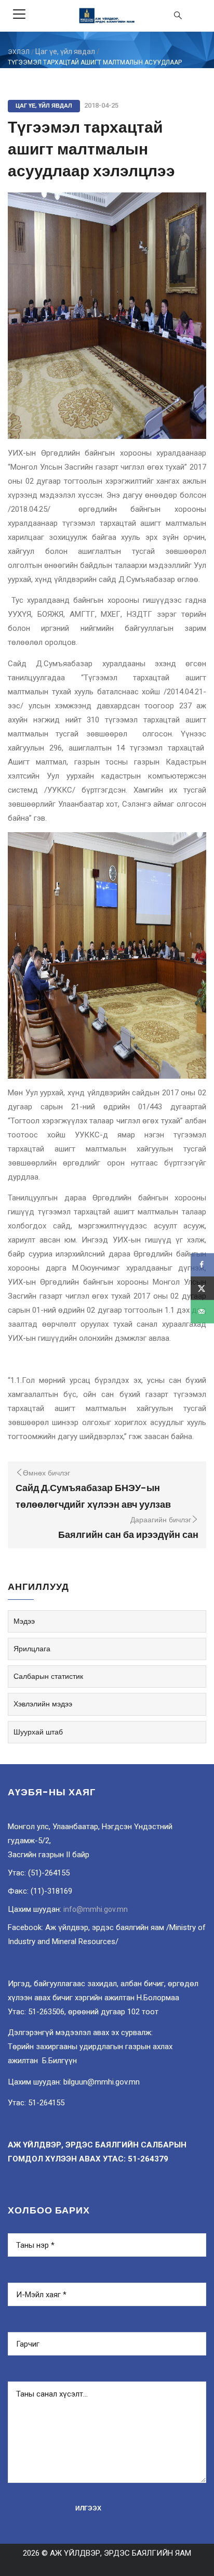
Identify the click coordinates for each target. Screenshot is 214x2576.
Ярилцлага (32, 1649)
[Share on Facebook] (202, 1265)
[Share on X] (202, 1288)
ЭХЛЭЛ (19, 52)
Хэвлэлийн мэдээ (43, 1704)
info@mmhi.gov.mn (96, 1909)
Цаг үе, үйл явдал (65, 51)
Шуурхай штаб (38, 1732)
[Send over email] (202, 1311)
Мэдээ (24, 1621)
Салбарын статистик (48, 1676)
